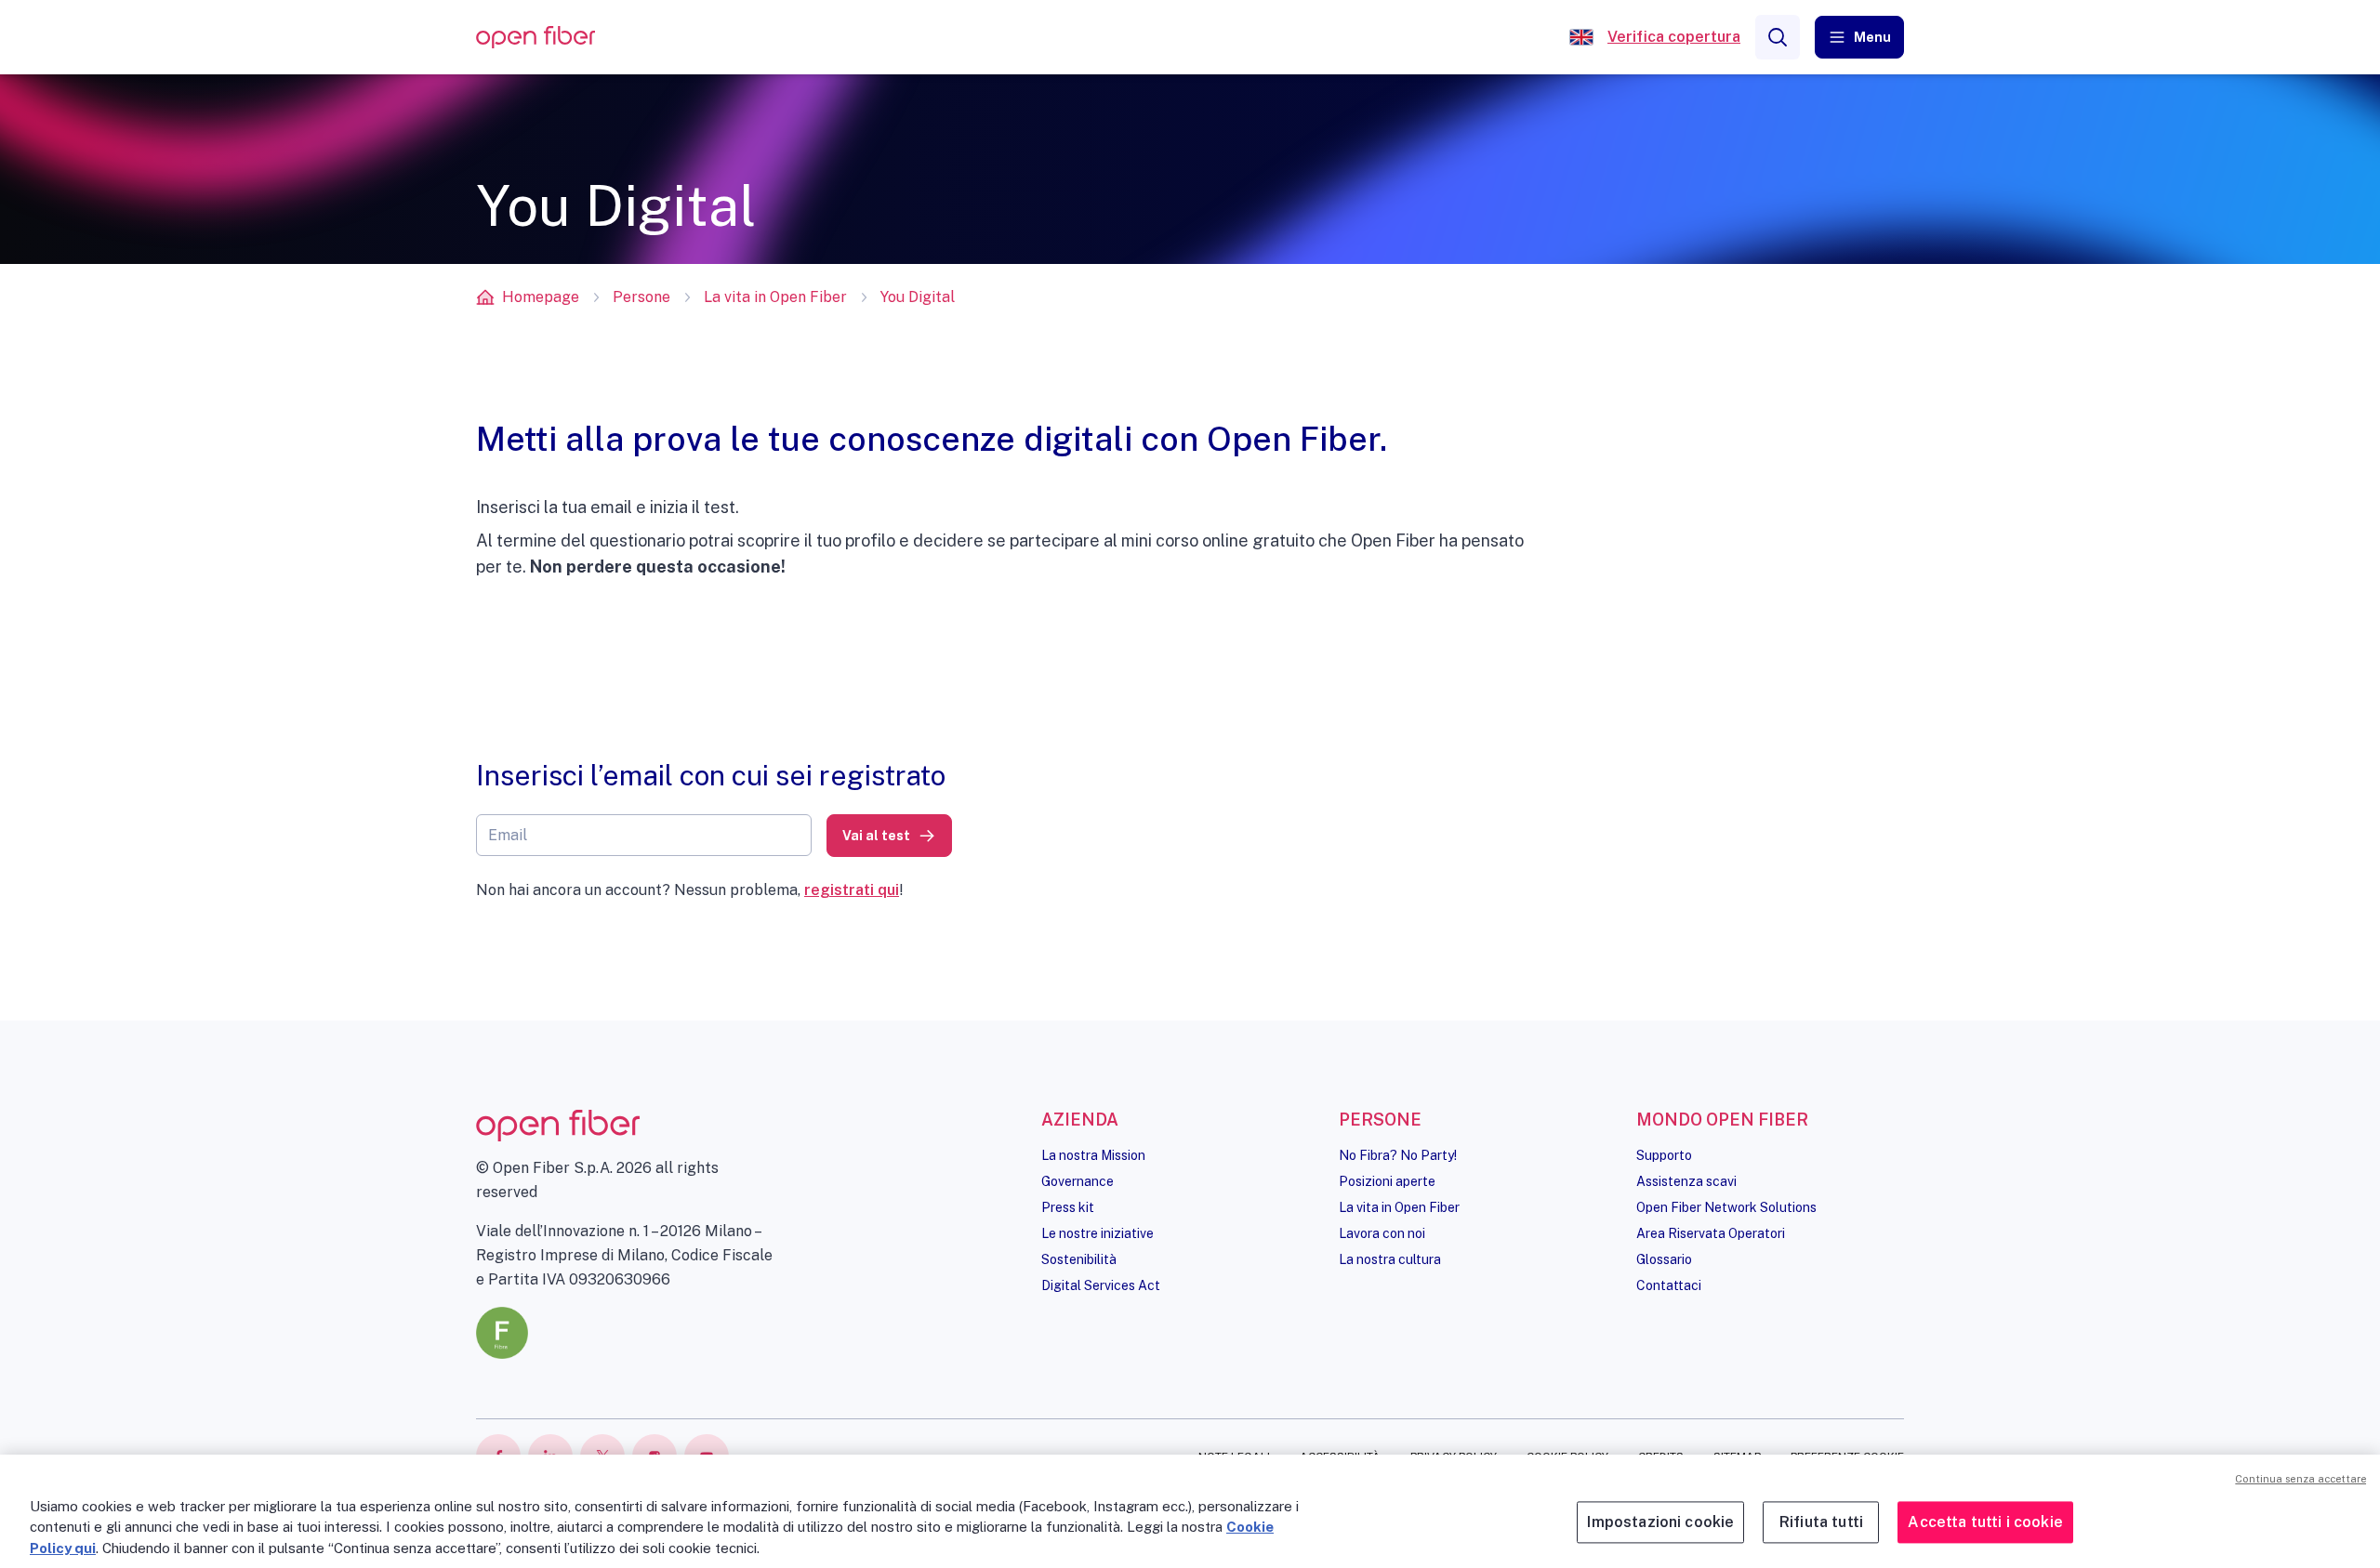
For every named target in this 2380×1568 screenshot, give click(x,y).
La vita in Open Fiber (775, 297)
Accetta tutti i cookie (1985, 1523)
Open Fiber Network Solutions (1726, 1207)
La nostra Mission (1093, 1155)
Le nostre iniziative (1097, 1233)
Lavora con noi (1382, 1233)
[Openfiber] (1581, 37)
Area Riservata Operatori (1711, 1233)
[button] (1859, 37)
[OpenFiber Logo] (535, 38)
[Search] (1778, 37)
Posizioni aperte (1387, 1181)
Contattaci (1669, 1285)
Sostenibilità (1079, 1259)
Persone (641, 297)
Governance (1078, 1181)
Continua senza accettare (2301, 1479)
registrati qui (852, 890)
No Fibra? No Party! (1398, 1155)
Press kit (1068, 1207)
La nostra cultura (1390, 1259)
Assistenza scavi (1686, 1181)
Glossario (1664, 1259)
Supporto (1664, 1155)
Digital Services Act (1101, 1285)
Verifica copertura (1674, 37)
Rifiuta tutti (1821, 1523)
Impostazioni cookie (1660, 1523)
